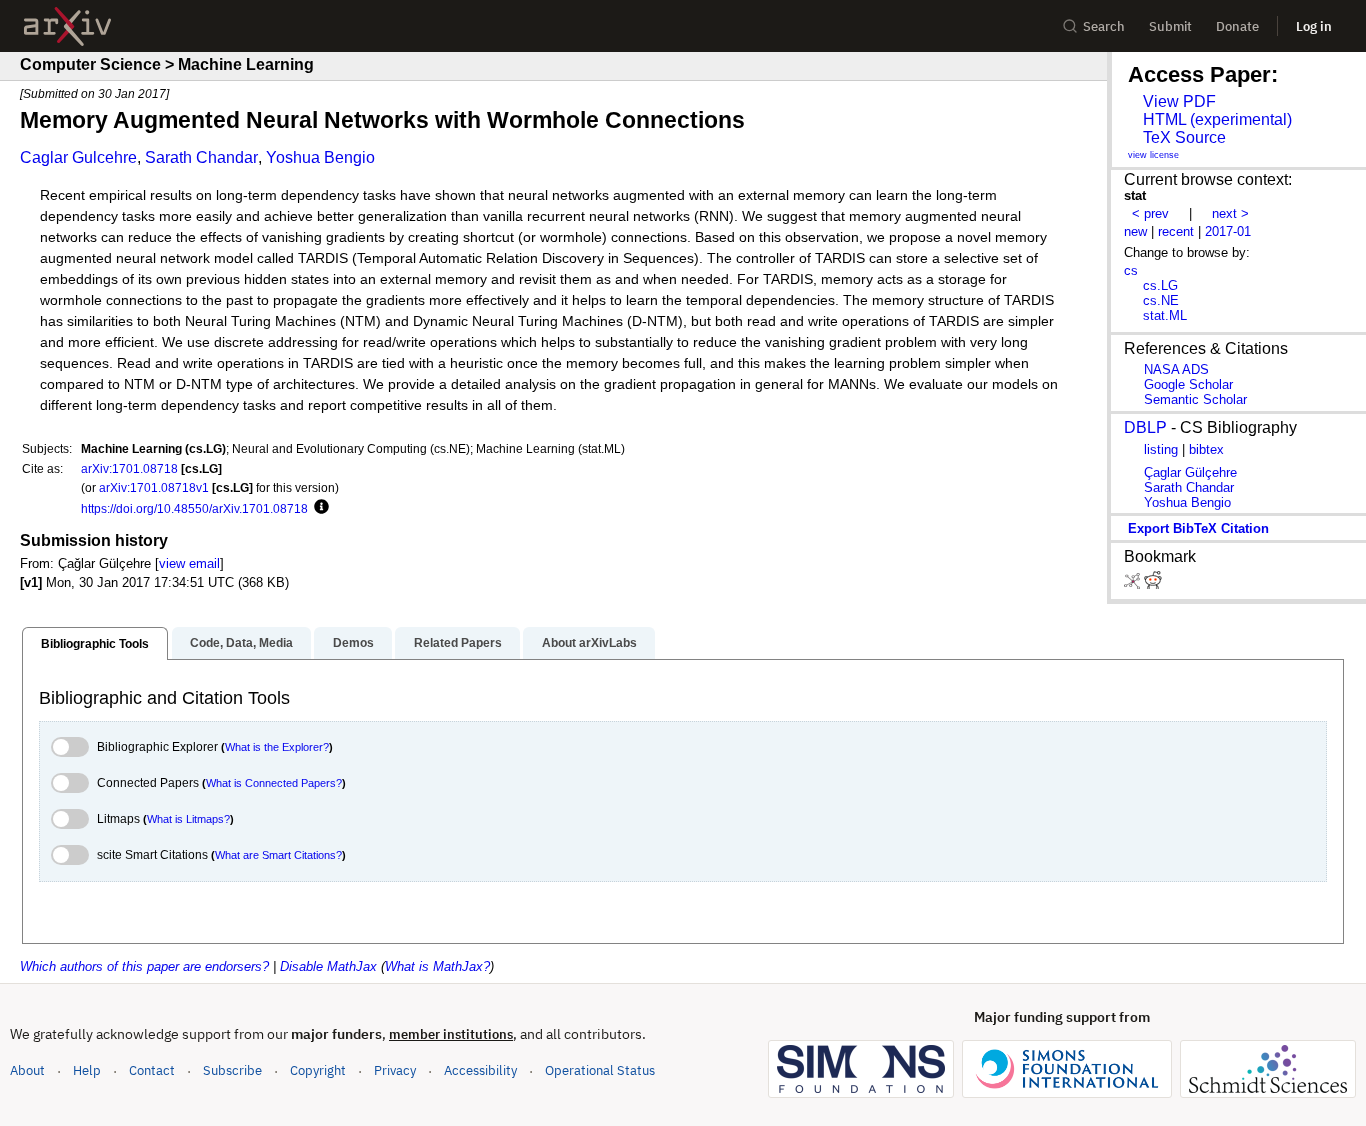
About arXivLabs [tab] (589, 643)
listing (1161, 449)
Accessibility (480, 1070)
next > (1230, 213)
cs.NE (1161, 300)
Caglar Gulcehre (78, 157)
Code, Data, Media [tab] (241, 643)
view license (1153, 155)
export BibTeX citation (1198, 528)
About (27, 1070)
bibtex (1206, 449)
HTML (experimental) (1217, 119)
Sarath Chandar (201, 157)
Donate (1237, 26)
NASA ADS (1176, 369)
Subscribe (232, 1070)
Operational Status (600, 1070)
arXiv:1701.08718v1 (154, 487)
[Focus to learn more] (318, 508)
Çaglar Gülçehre (1190, 472)
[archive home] (67, 26)
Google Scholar (1188, 384)
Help (87, 1070)
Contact (152, 1070)
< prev (1150, 213)
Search (1104, 26)
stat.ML (1165, 315)
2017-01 (1228, 231)
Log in (1314, 26)
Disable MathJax (328, 966)
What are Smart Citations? (278, 855)
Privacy (395, 1070)
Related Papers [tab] (458, 643)
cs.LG (1160, 285)
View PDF (1179, 101)
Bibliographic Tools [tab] (95, 644)
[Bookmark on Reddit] (1153, 584)
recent (1176, 231)
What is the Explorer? (277, 747)
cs (1131, 270)
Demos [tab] (353, 643)
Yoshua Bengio (320, 157)
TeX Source (1184, 137)
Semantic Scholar (1195, 399)
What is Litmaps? (188, 819)
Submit (1170, 26)
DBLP (1145, 427)
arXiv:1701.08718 (129, 468)
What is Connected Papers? (274, 783)
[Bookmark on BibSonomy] (1134, 584)
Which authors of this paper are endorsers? (144, 966)
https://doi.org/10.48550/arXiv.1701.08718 (194, 508)
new (1135, 231)
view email (189, 563)
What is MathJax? (437, 966)
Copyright (318, 1070)
